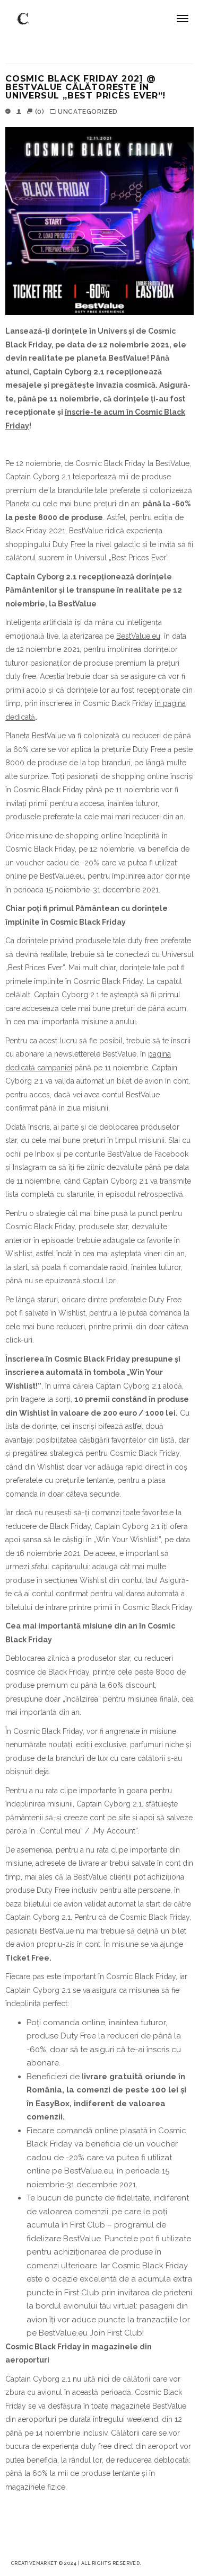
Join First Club (116, 2333)
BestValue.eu (138, 636)
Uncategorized (88, 112)
